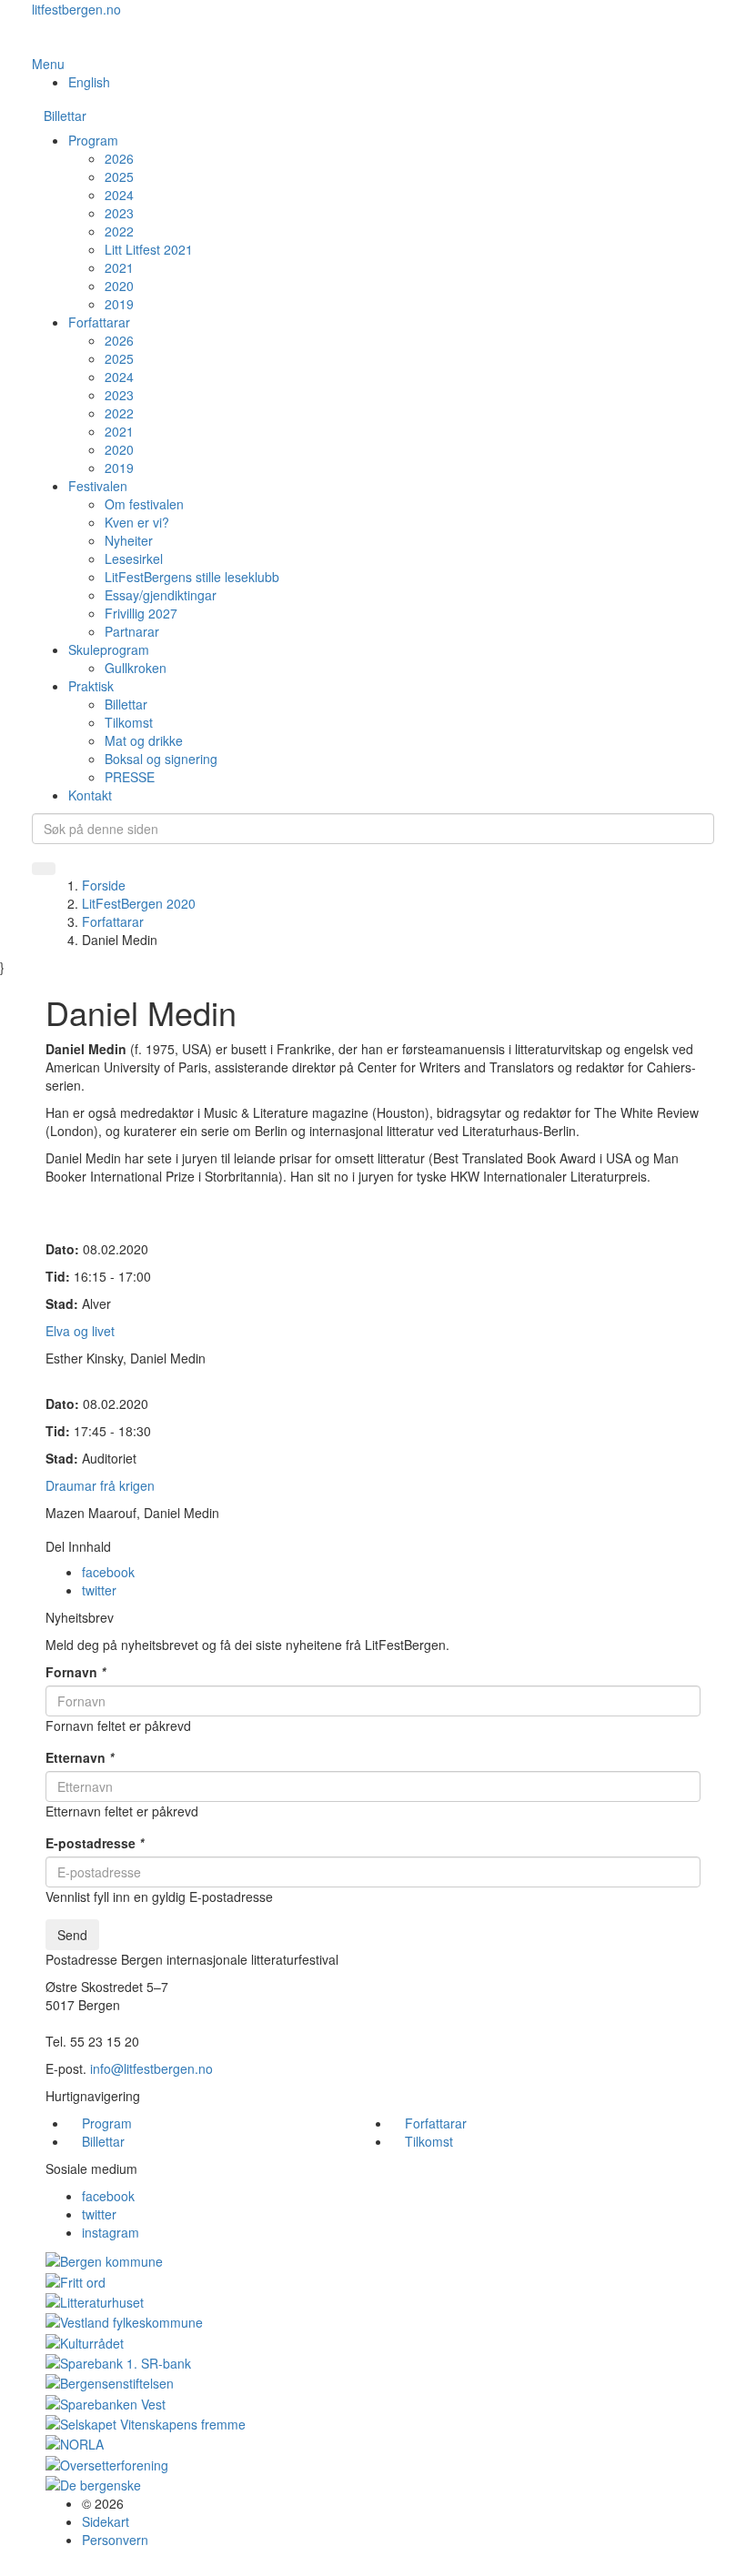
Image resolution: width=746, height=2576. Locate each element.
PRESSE (130, 777)
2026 (119, 158)
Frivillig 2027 (141, 613)
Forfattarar (99, 322)
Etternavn (80, 1757)
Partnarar (132, 631)
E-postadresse (95, 1843)
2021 (119, 267)
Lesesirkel (134, 558)
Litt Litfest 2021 (149, 249)
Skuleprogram (109, 649)
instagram (111, 2232)
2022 (119, 231)
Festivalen (98, 486)
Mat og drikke (144, 740)
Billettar (65, 116)
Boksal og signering (161, 759)
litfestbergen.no (76, 9)
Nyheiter (129, 540)
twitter (99, 1590)
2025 (119, 176)
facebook (108, 1572)
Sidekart (106, 2521)
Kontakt (90, 795)
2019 (119, 304)
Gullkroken (136, 668)
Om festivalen (144, 504)
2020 (119, 286)
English (89, 82)
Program (93, 140)
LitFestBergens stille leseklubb (192, 577)
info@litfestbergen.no (151, 2068)
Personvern (115, 2540)
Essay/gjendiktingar (161, 595)
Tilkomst (129, 722)
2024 (119, 195)
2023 (119, 213)
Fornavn (76, 1672)
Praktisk (91, 686)
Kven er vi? (137, 522)
